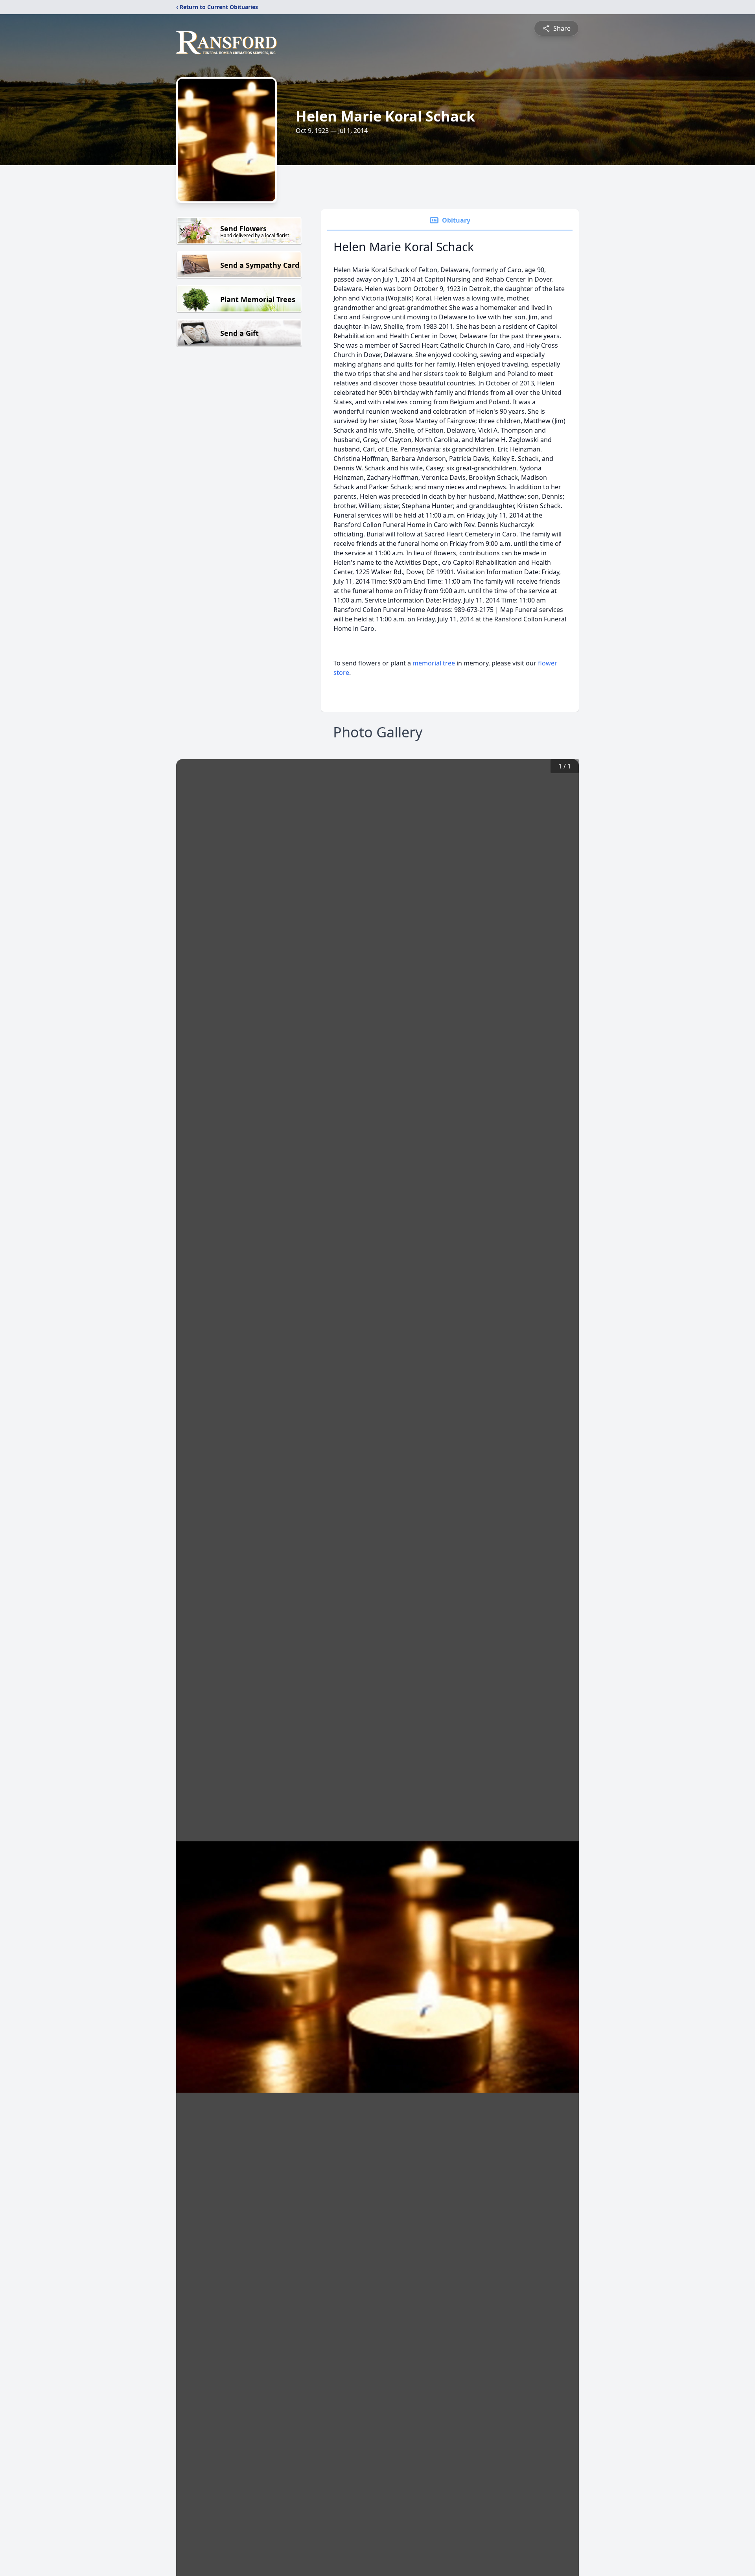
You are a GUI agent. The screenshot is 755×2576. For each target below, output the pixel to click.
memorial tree (434, 663)
